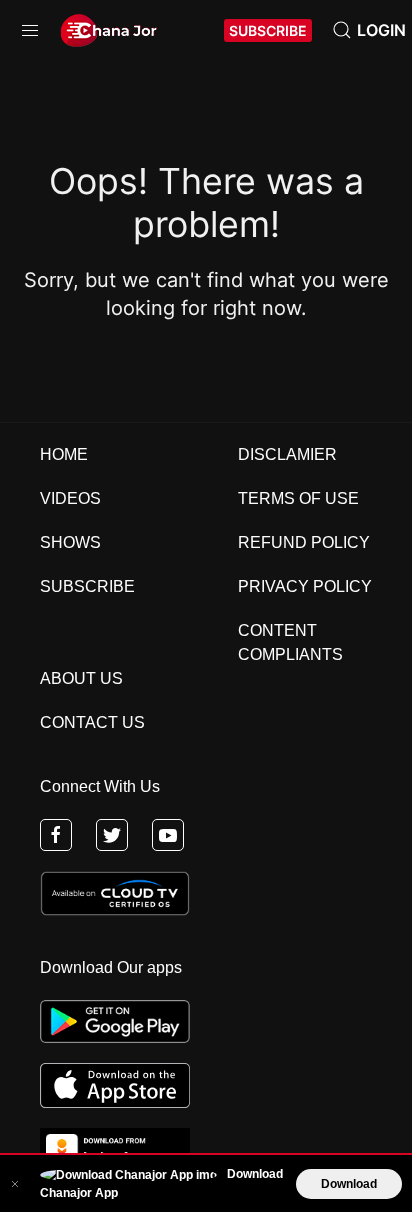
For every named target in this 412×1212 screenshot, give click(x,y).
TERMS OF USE (298, 498)
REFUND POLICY (304, 542)
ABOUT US (81, 678)
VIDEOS (70, 498)
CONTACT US (92, 722)
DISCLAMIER (287, 454)
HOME (64, 454)
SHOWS (70, 542)
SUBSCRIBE (268, 30)
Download (349, 1184)
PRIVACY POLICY (305, 586)
